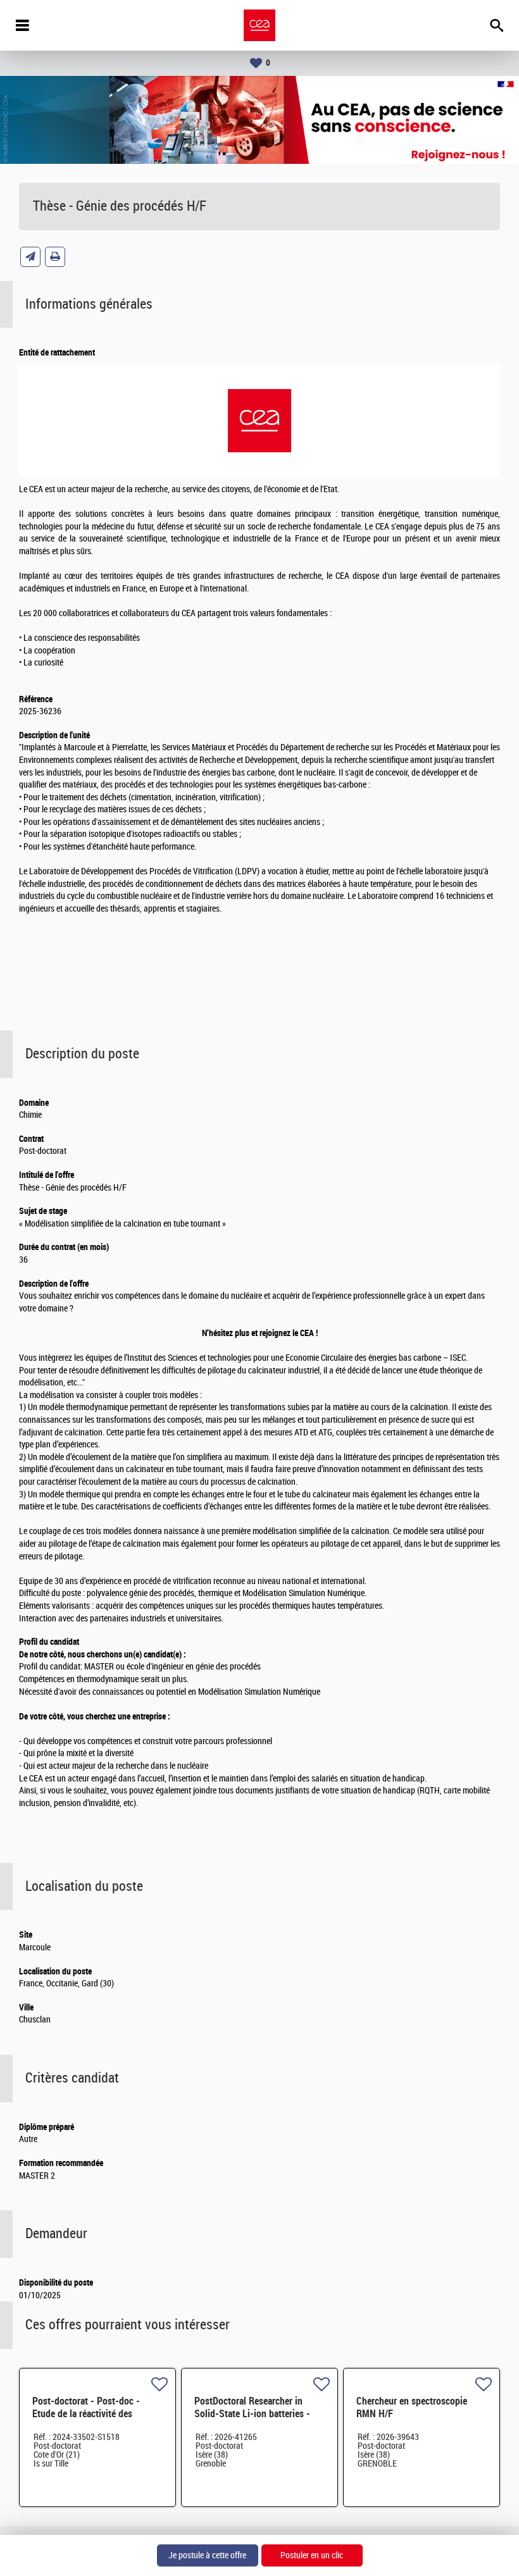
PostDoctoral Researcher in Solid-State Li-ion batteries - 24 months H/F (252, 2414)
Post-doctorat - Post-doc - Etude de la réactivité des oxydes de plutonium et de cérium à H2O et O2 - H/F (86, 2420)
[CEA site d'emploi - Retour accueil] (259, 25)
